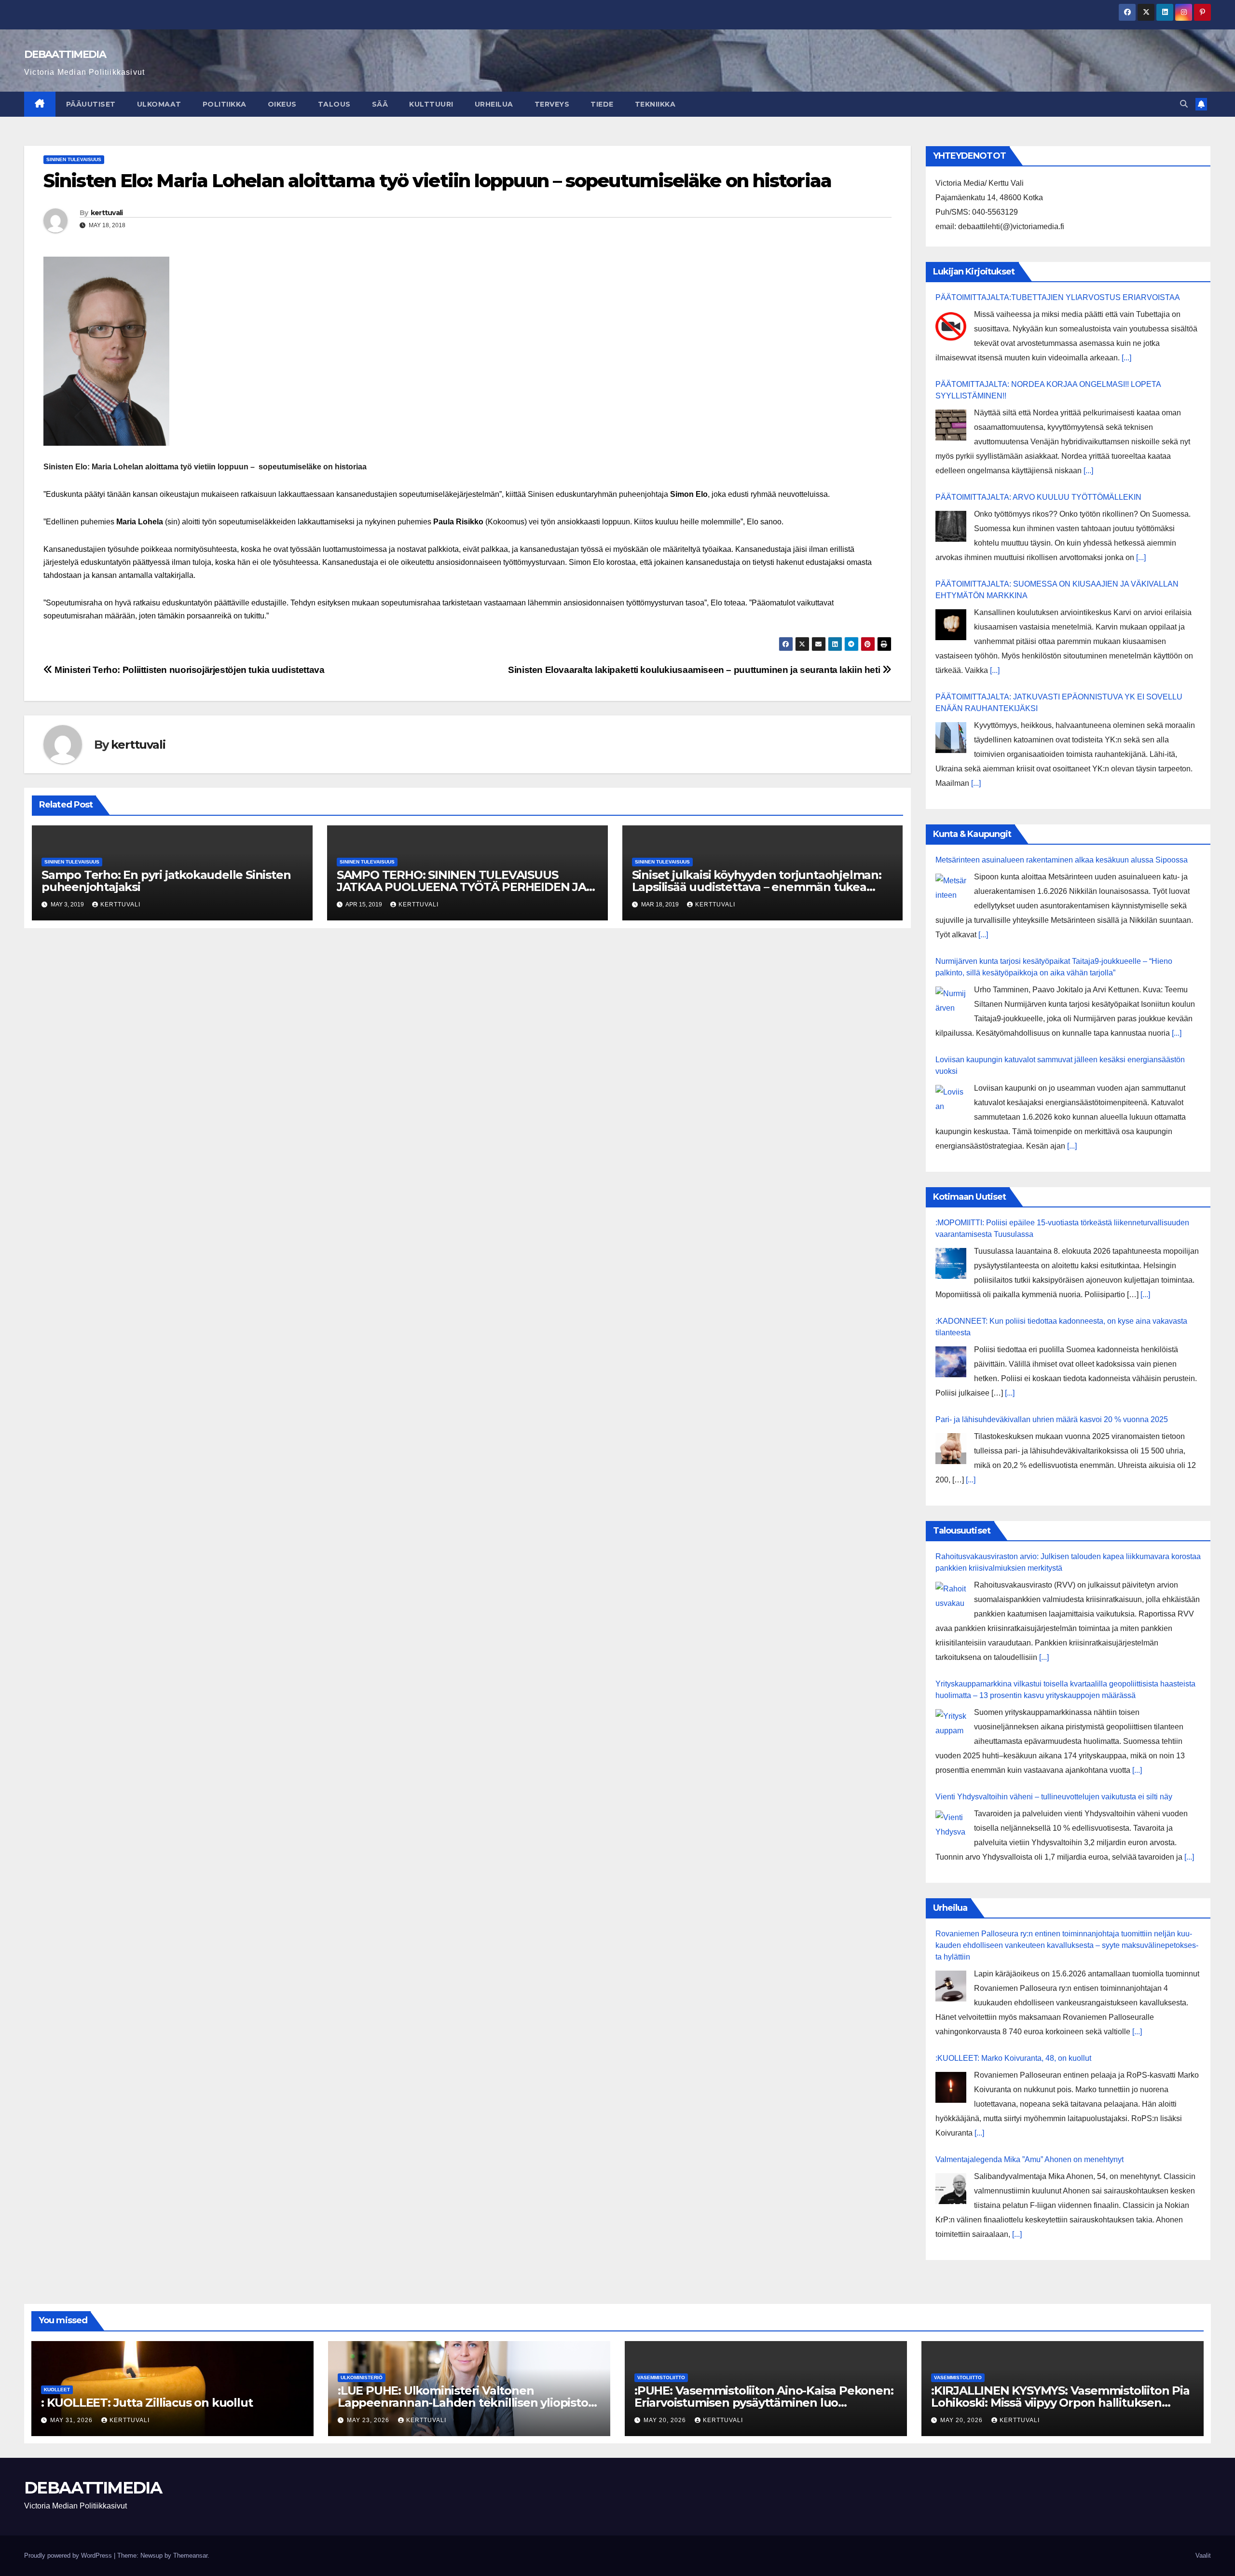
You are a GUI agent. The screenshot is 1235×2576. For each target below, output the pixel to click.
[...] (1126, 358)
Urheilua (494, 104)
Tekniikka (655, 104)
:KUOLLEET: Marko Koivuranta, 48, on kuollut (1013, 2058)
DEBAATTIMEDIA (65, 54)
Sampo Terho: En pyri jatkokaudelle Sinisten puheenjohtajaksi (166, 881)
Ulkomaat (159, 104)
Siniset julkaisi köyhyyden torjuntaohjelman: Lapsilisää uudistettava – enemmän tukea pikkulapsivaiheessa (757, 887)
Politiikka (225, 104)
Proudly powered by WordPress (69, 2555)
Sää (380, 104)
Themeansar (190, 2555)
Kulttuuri (431, 104)
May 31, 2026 (72, 2420)
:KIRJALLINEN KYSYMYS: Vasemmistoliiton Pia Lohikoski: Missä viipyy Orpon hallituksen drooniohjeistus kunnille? (1060, 2403)
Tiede (602, 104)
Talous (334, 104)
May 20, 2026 (666, 2420)
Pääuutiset (91, 104)
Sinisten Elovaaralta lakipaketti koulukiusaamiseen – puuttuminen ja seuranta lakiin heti (695, 670)
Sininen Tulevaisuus (74, 159)
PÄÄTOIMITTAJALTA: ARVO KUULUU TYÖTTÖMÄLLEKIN (1038, 497)
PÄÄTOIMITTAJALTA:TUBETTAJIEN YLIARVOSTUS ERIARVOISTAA (1058, 297)
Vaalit (1203, 2555)
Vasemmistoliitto (661, 2377)
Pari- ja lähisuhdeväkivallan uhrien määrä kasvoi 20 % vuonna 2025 (1052, 1419)
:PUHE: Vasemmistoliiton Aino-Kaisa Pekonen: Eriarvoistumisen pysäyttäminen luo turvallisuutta (764, 2403)
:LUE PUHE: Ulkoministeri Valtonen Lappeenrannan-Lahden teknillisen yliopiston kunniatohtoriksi (467, 2403)
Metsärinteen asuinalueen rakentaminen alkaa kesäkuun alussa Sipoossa (1062, 860)
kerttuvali (107, 213)
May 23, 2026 (369, 2420)
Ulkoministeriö (362, 2377)
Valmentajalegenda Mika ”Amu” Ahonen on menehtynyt (1029, 2159)
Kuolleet (57, 2390)
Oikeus (282, 104)
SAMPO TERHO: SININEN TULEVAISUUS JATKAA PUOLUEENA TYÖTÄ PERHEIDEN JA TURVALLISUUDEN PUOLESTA (461, 887)
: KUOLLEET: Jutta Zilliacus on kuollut (147, 2403)
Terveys (552, 104)
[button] (1184, 104)
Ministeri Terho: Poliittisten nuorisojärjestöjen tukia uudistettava (189, 670)
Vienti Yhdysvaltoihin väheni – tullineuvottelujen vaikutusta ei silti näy (1054, 1797)
